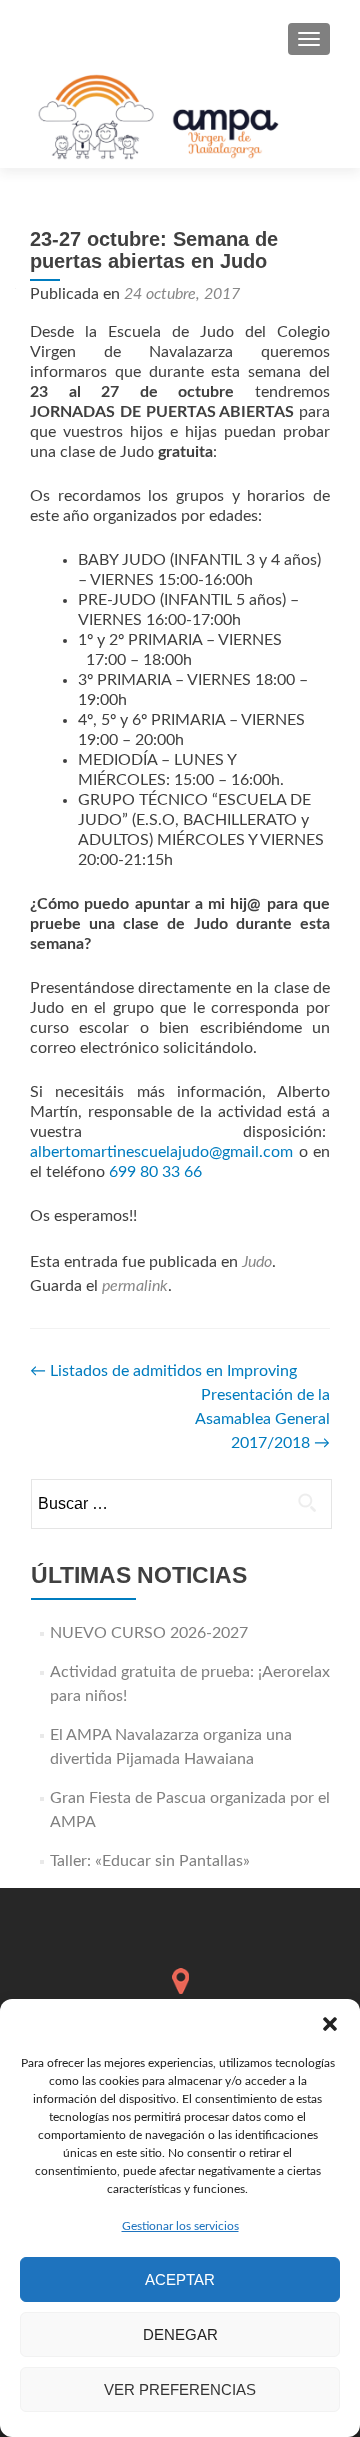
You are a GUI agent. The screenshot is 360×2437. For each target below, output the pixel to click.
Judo (257, 1262)
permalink (135, 1286)
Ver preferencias (180, 2389)
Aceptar (180, 2279)
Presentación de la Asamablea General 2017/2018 (262, 1419)
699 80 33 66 (155, 1172)
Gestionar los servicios (180, 2226)
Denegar (180, 2334)
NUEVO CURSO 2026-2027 (149, 1633)
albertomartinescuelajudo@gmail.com (161, 1152)
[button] (330, 2024)
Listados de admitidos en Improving (163, 1371)
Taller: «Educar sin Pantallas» (150, 1861)
